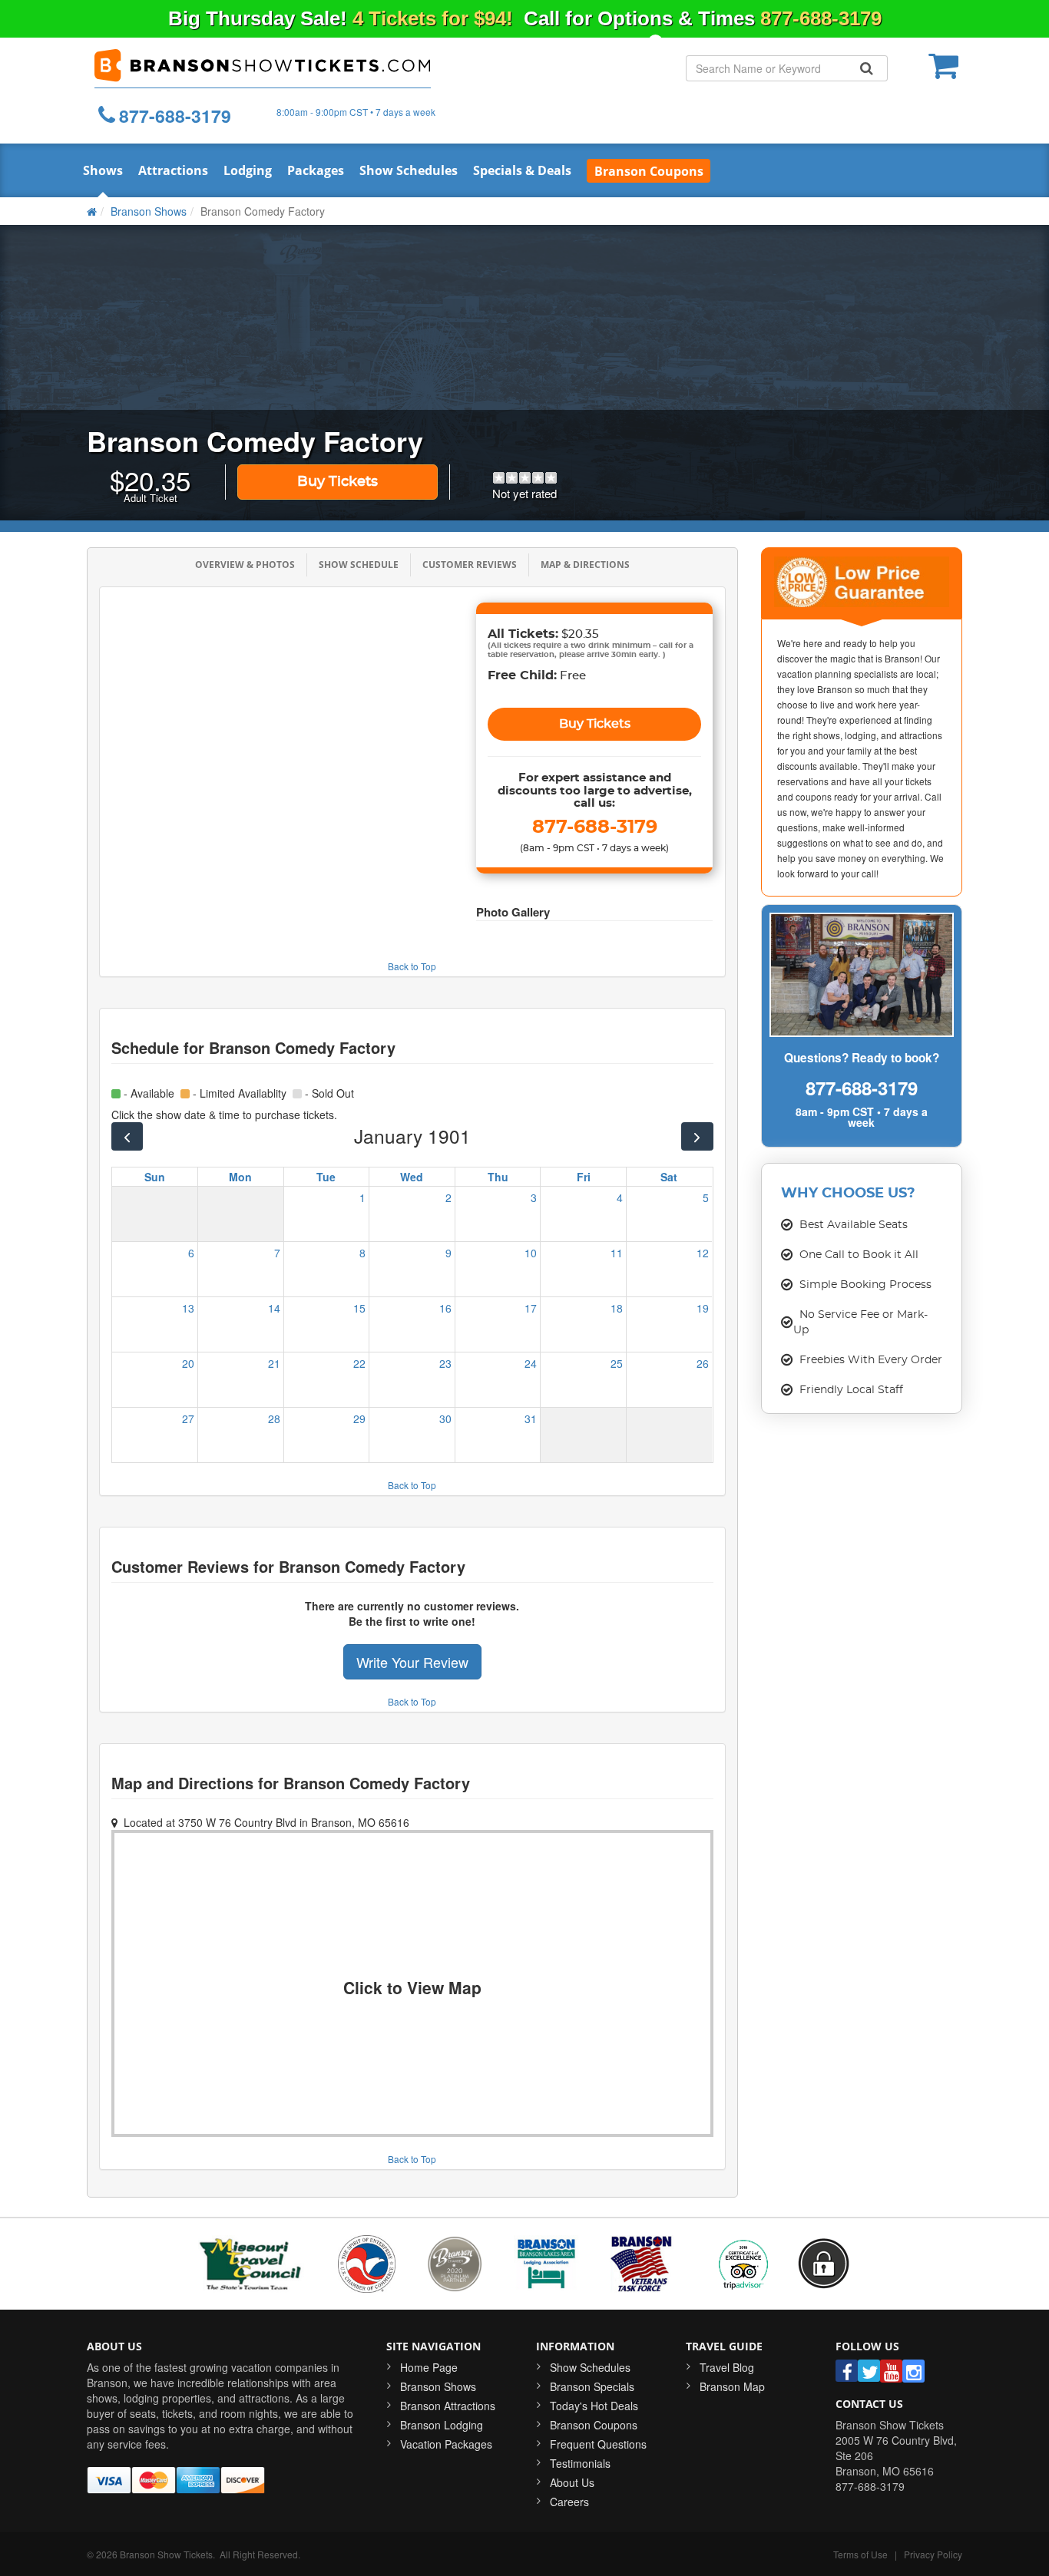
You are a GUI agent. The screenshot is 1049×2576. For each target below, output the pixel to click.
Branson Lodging (442, 2425)
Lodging (248, 170)
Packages (316, 170)
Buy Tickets (338, 482)
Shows (103, 170)
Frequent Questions (598, 2444)
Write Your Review (412, 1662)
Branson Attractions (448, 2406)
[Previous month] (127, 1136)
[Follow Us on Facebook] (847, 2371)
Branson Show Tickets (166, 2554)
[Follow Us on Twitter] (869, 2371)
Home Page (429, 2367)
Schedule (359, 565)
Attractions (173, 170)
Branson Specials (592, 2386)
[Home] (92, 211)
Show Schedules (409, 170)
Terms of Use (860, 2554)
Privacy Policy (933, 2554)
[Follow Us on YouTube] (891, 2371)
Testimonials (580, 2463)
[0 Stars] (525, 477)
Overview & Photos (245, 565)
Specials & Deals (522, 170)
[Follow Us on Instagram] (913, 2371)
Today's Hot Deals (594, 2406)
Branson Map (732, 2386)
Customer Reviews (470, 565)
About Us (572, 2482)
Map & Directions (585, 565)
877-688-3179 (821, 18)
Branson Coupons (594, 2425)
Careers (569, 2502)
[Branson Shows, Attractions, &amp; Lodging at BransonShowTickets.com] (263, 67)
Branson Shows (438, 2386)
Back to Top (412, 966)
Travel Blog (727, 2367)
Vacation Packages (446, 2444)
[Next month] (697, 1136)
